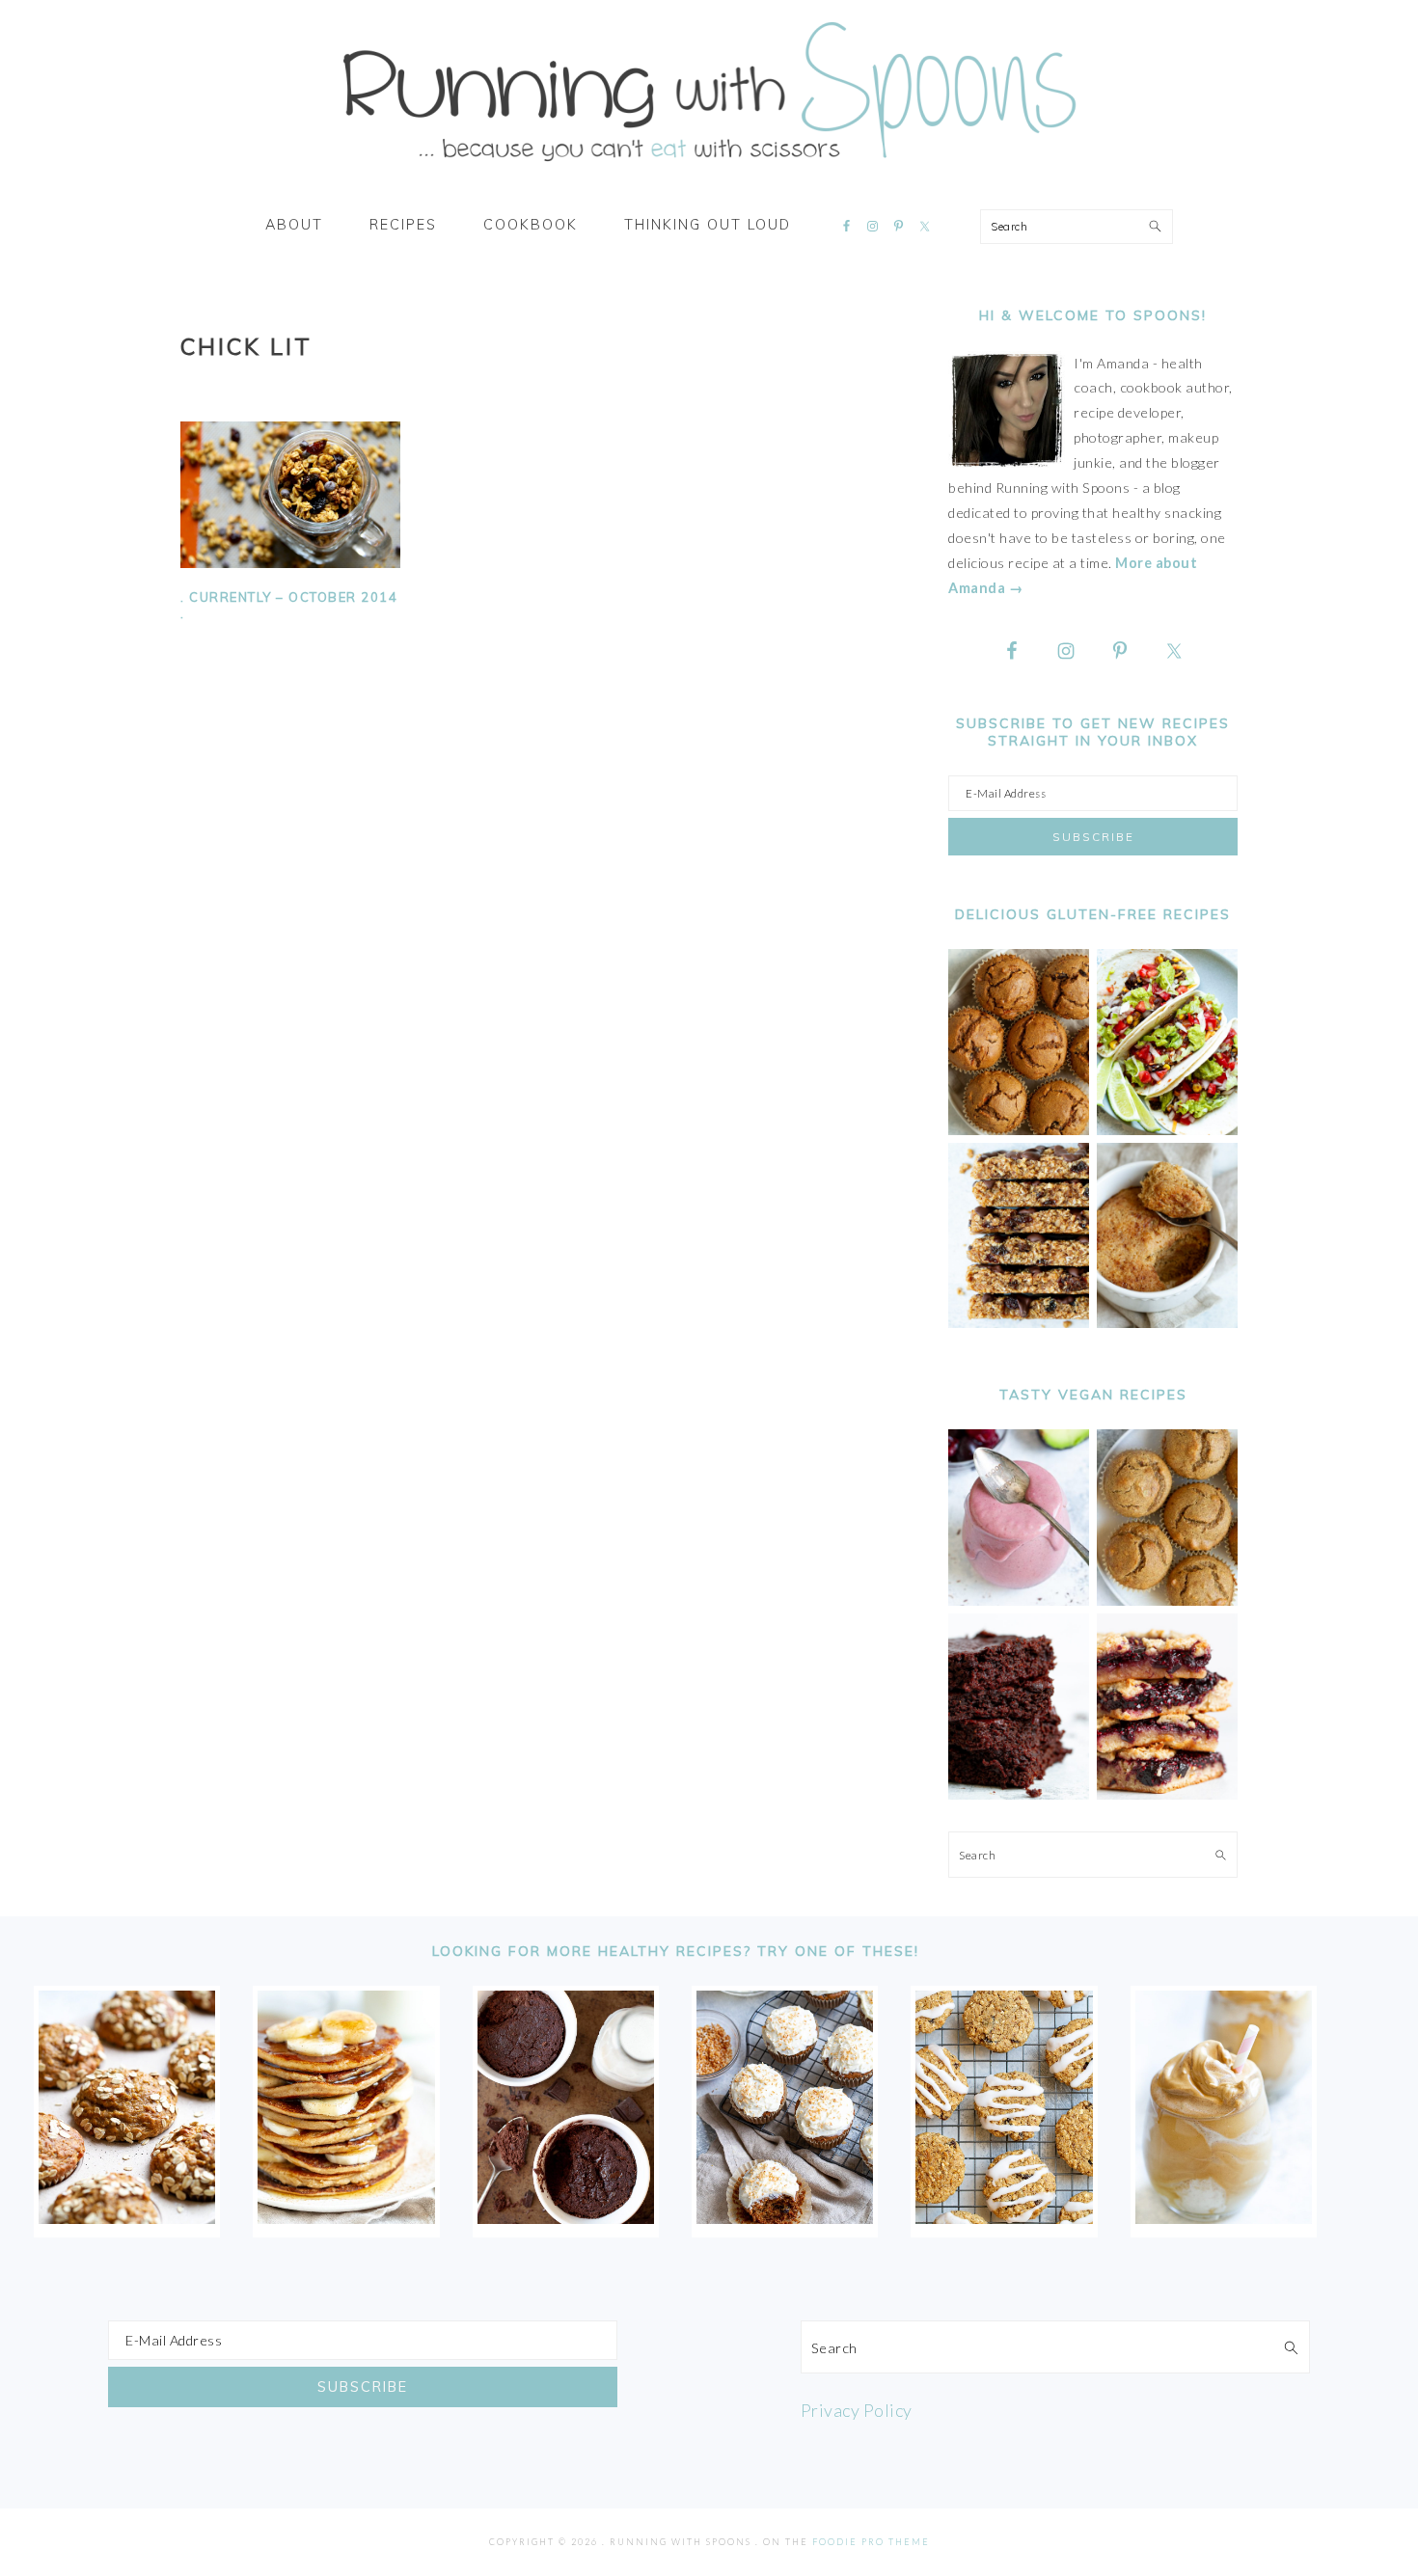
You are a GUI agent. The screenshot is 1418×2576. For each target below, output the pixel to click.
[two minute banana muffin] (1167, 1323)
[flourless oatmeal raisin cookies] (1004, 2217)
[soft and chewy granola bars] (1019, 1323)
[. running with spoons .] (709, 168)
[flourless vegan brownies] (1019, 1794)
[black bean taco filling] (1167, 1130)
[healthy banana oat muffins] (127, 2217)
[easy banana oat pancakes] (346, 2217)
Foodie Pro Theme (871, 2542)
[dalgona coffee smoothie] (1224, 2217)
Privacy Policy (857, 2410)
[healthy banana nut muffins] (1167, 1600)
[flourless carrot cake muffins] (785, 2217)
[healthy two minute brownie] (566, 2217)
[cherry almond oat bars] (1167, 1794)
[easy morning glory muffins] (1019, 1130)
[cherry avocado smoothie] (1019, 1600)
